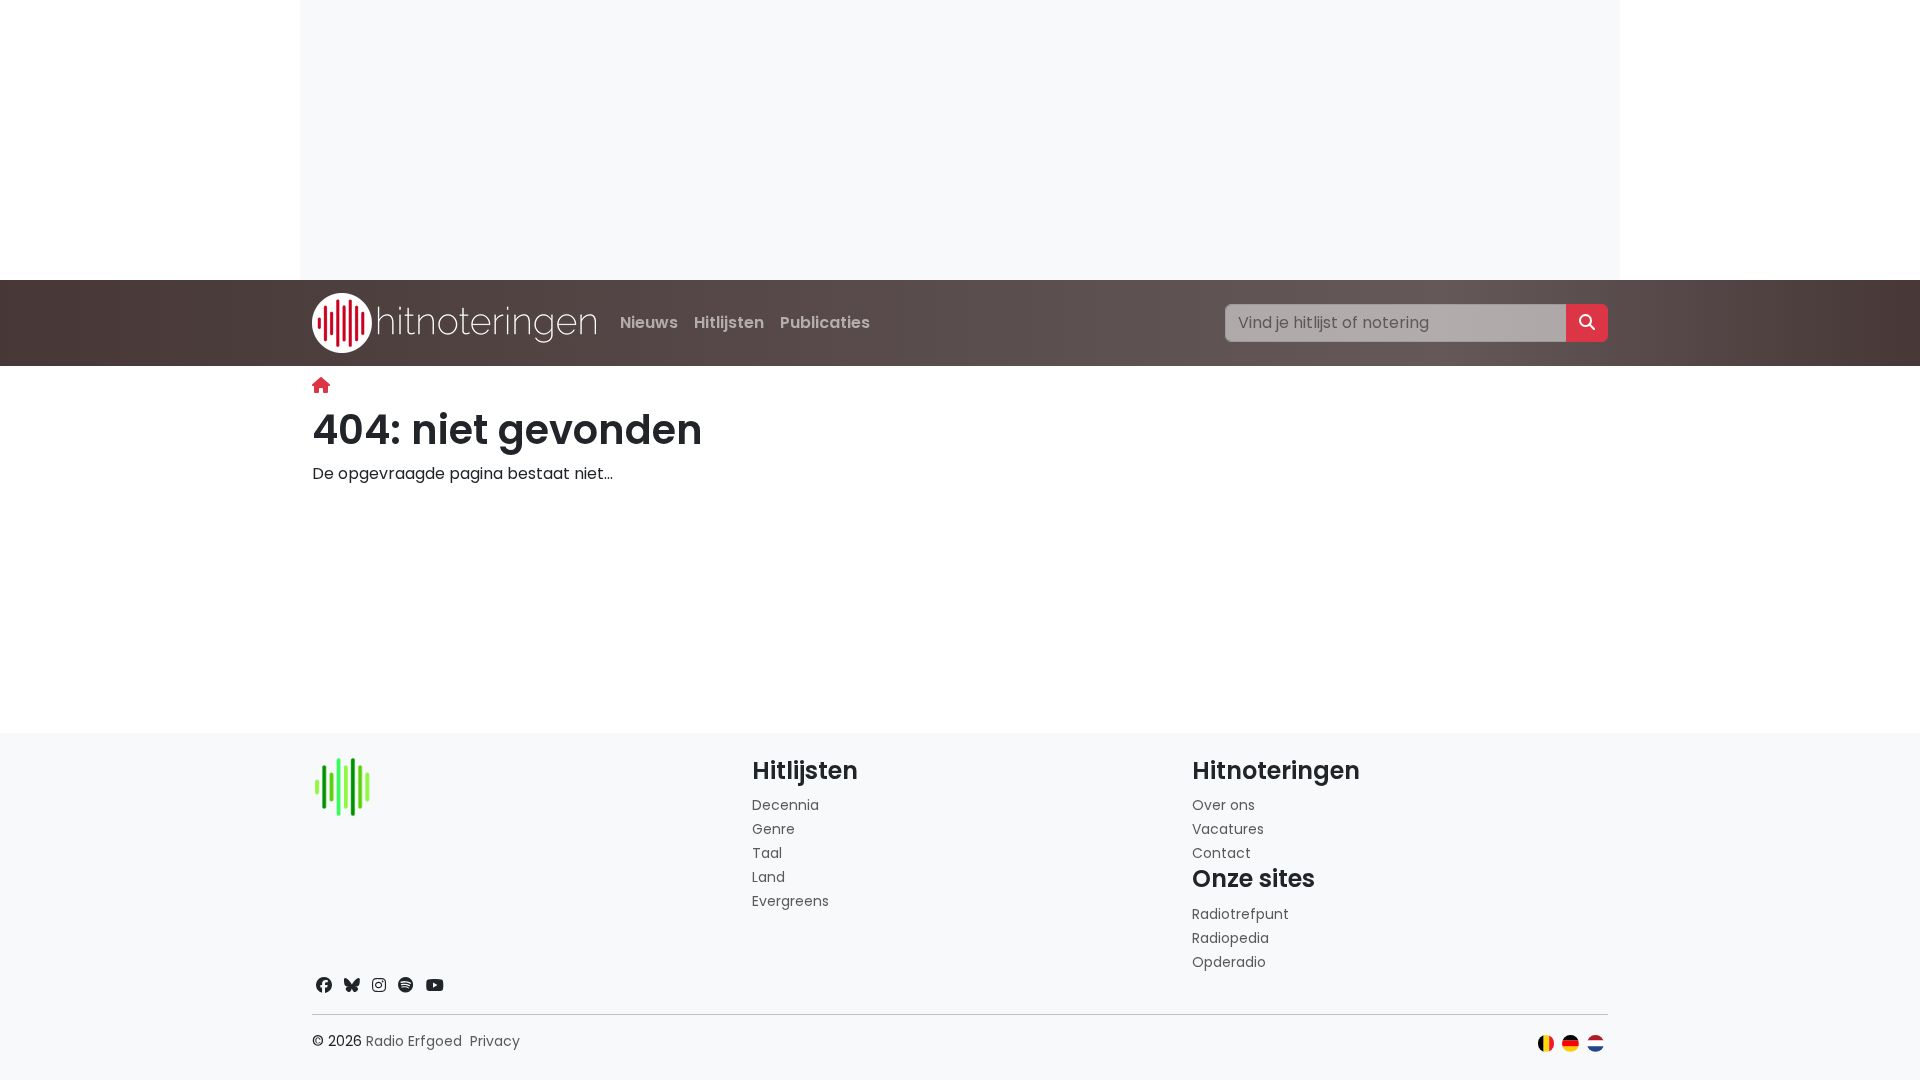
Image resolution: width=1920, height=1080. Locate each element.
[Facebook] (324, 985)
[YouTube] (435, 985)
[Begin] (321, 385)
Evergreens (790, 901)
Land (768, 877)
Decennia (785, 805)
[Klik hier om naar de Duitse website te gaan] (1570, 1043)
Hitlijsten (729, 322)
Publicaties (825, 322)
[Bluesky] (352, 985)
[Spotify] (406, 985)
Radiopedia (1230, 938)
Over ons (1223, 805)
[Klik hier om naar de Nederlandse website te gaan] (1595, 1043)
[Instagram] (379, 985)
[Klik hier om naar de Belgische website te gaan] (1546, 1043)
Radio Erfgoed (414, 1041)
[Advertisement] (900, 140)
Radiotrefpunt (1240, 914)
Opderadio (1229, 962)
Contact (1221, 853)
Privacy (495, 1041)
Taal (767, 853)
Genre (773, 829)
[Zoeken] (1587, 323)
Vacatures (1228, 829)
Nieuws (649, 322)
